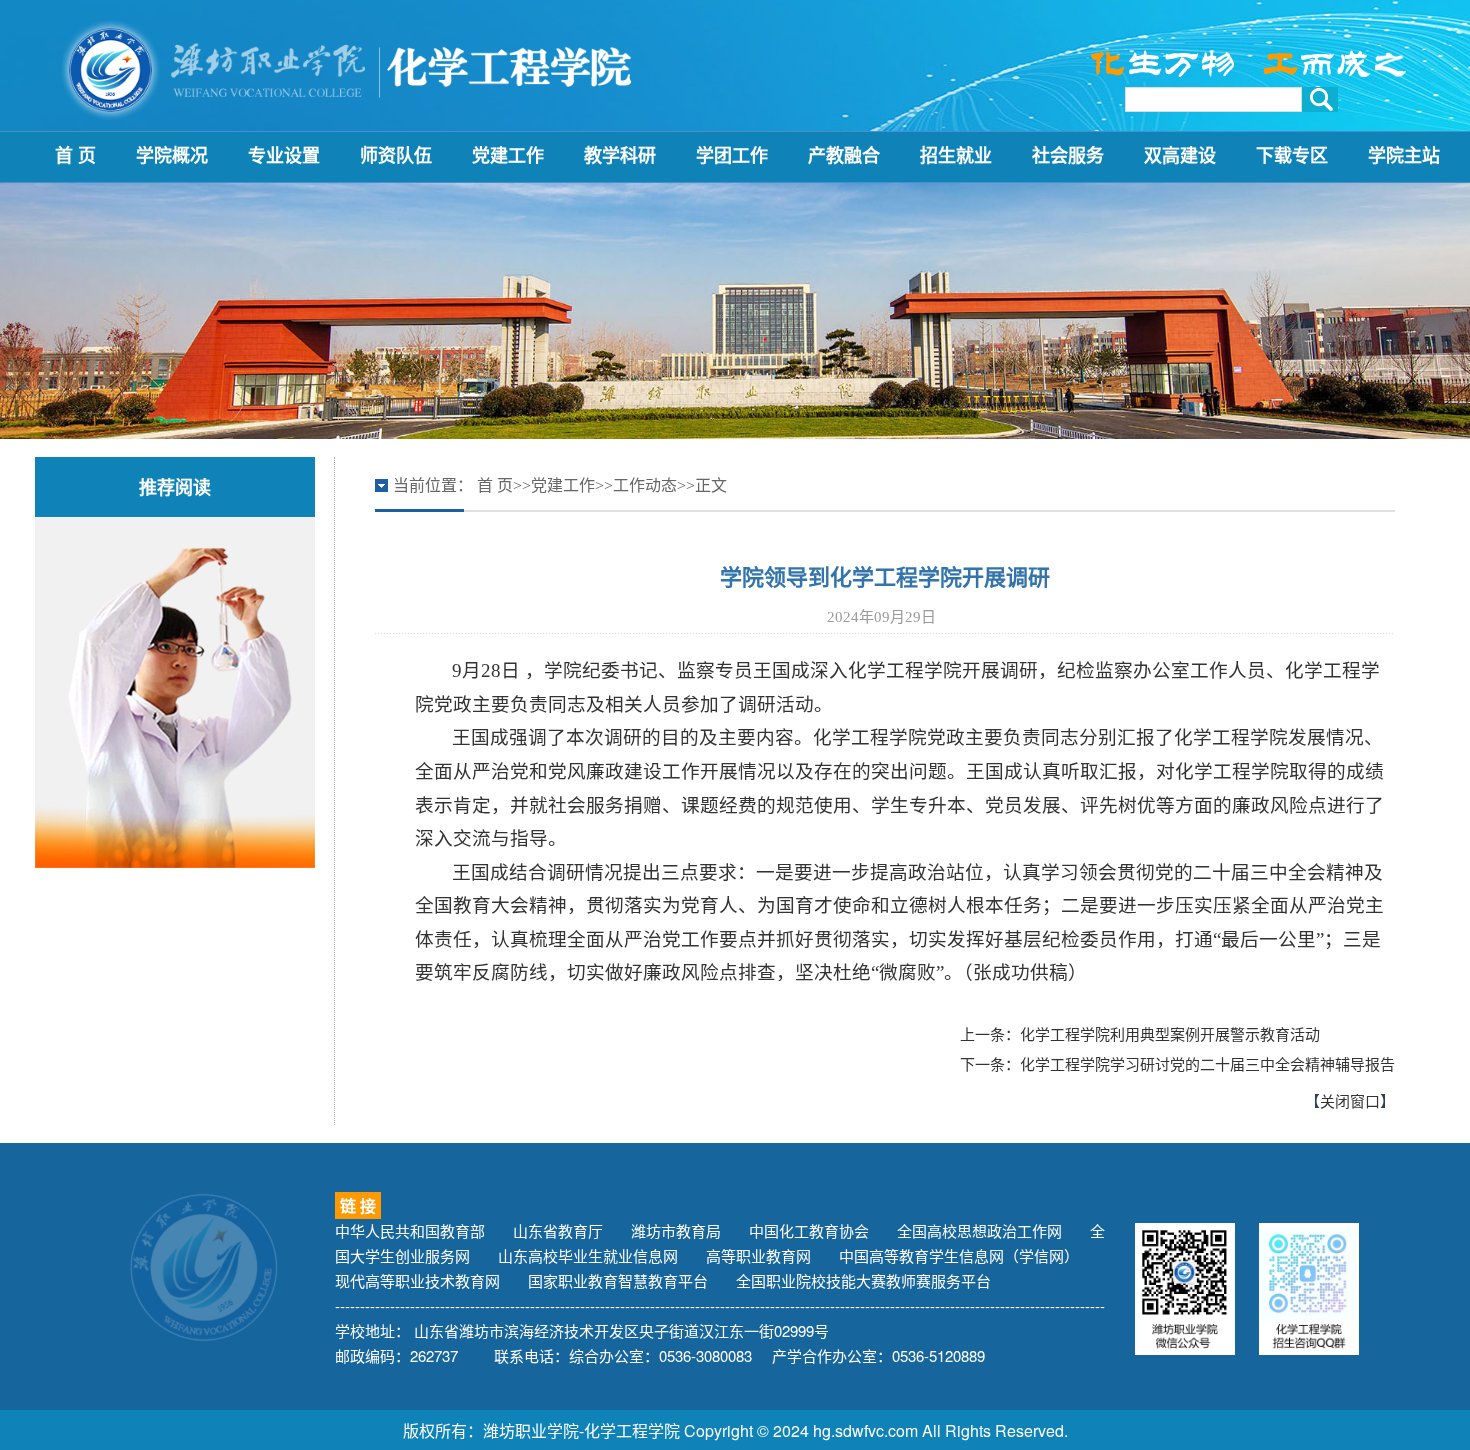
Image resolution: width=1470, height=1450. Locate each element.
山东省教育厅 (558, 1230)
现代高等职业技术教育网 (417, 1280)
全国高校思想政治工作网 (979, 1230)
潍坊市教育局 (676, 1230)
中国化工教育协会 (809, 1230)
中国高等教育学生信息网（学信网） (959, 1255)
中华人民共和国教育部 (410, 1230)
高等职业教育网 (758, 1255)
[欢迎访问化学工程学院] (350, 68)
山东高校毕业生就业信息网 (588, 1255)
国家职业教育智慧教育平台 (618, 1280)
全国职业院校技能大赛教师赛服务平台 (863, 1280)
